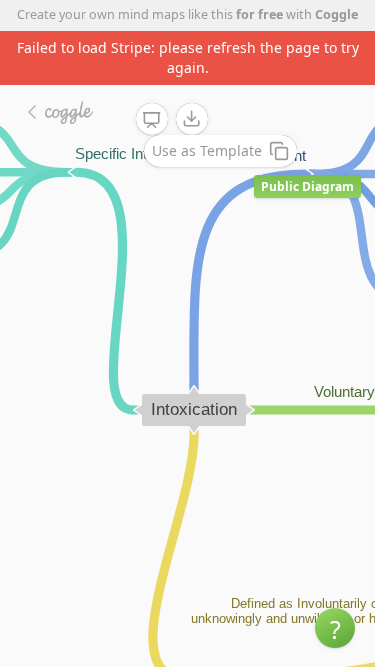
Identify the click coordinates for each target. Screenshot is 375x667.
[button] (335, 628)
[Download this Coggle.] (192, 119)
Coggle (336, 14)
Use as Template (207, 150)
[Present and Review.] (152, 120)
